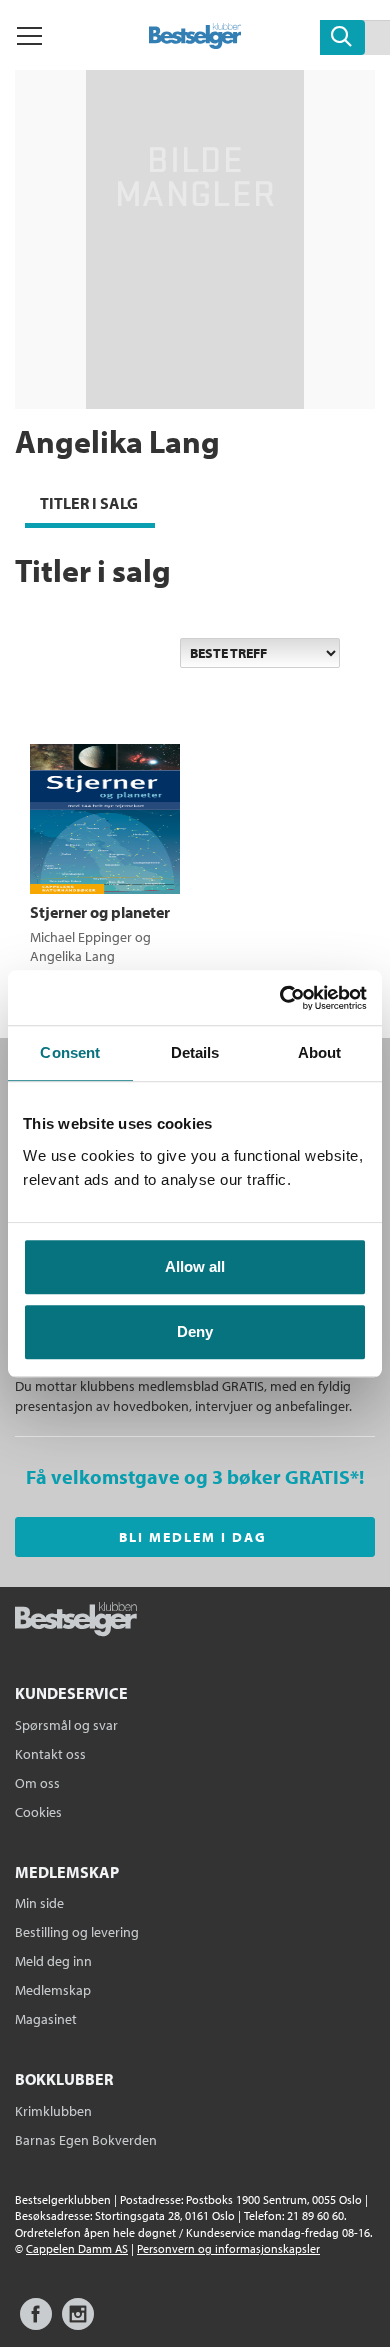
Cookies (38, 1812)
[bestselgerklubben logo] (76, 1621)
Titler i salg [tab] (89, 503)
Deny (195, 1331)
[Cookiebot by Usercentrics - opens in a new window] (280, 998)
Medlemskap (53, 1990)
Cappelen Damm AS (77, 2248)
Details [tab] (195, 1052)
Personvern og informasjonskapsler (228, 2248)
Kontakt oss (50, 1754)
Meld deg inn (53, 1961)
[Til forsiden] (195, 43)
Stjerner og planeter (100, 912)
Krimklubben (53, 2111)
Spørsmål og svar (66, 1725)
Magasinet (46, 2019)
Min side (39, 1903)
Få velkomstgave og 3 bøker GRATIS (188, 1476)
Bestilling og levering (77, 1932)
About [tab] (320, 1052)
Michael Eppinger (81, 937)
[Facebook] (36, 2323)
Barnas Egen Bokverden (86, 2140)
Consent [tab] (70, 1052)
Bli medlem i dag (193, 1537)
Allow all (195, 1266)
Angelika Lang (72, 956)
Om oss (37, 1783)
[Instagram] (78, 2323)
